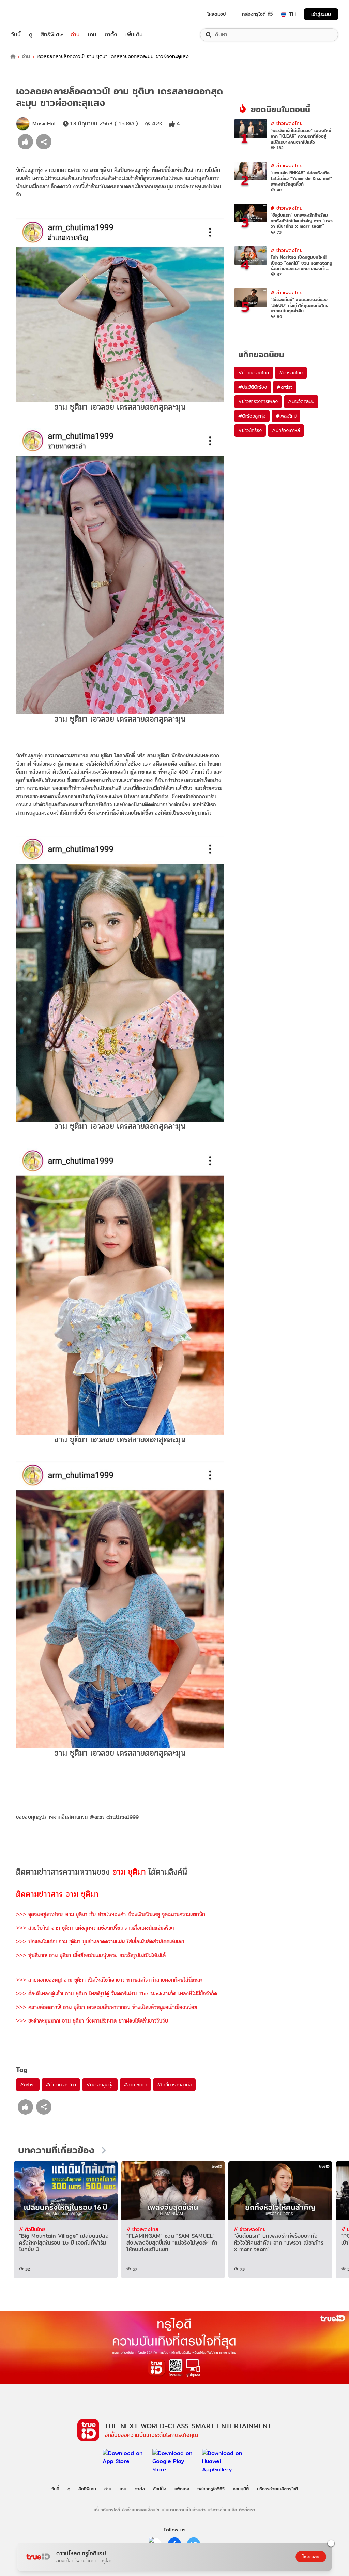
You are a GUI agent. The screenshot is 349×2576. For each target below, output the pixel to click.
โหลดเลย (311, 2557)
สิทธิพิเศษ (52, 35)
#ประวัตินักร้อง (253, 387)
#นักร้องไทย (291, 373)
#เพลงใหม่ (286, 416)
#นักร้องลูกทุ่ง (100, 2085)
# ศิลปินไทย (32, 2229)
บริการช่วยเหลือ (222, 2510)
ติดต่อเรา (247, 2510)
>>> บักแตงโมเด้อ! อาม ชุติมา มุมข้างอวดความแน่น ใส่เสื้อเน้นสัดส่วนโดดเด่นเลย (100, 1942)
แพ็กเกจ (182, 2489)
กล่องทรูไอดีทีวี (211, 2489)
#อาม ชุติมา (135, 2085)
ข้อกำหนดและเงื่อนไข (141, 2510)
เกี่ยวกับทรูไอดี (107, 2510)
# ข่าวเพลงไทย (287, 123)
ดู (31, 35)
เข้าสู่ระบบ (321, 14)
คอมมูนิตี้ (241, 2489)
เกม (92, 35)
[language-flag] (284, 14)
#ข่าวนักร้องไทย (61, 2085)
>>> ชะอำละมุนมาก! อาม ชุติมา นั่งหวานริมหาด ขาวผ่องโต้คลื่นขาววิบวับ (92, 2021)
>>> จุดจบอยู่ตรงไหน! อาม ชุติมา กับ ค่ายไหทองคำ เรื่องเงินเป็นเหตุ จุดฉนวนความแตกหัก (111, 1914)
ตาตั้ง (111, 35)
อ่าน (75, 35)
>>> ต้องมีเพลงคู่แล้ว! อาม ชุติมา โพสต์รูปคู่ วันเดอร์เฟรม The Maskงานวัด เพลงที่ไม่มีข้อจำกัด (117, 1993)
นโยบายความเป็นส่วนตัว (184, 2510)
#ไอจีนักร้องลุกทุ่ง (174, 2085)
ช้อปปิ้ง (160, 2489)
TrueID (31, 14)
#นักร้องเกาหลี (286, 430)
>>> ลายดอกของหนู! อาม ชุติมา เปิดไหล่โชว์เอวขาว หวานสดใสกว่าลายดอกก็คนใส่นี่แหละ (109, 1980)
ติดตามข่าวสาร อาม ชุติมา (57, 1894)
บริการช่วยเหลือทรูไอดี (277, 2489)
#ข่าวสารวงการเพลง (258, 401)
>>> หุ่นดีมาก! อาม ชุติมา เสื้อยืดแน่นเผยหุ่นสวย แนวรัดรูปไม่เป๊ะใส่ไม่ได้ (91, 1955)
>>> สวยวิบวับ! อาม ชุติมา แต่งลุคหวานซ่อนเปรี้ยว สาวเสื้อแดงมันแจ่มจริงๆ (95, 1928)
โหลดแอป (217, 14)
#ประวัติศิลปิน (301, 401)
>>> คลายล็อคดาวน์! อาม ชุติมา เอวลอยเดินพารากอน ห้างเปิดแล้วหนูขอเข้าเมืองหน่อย (107, 2007)
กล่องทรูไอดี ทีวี (257, 14)
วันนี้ (16, 35)
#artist (28, 2085)
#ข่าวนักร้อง (250, 430)
